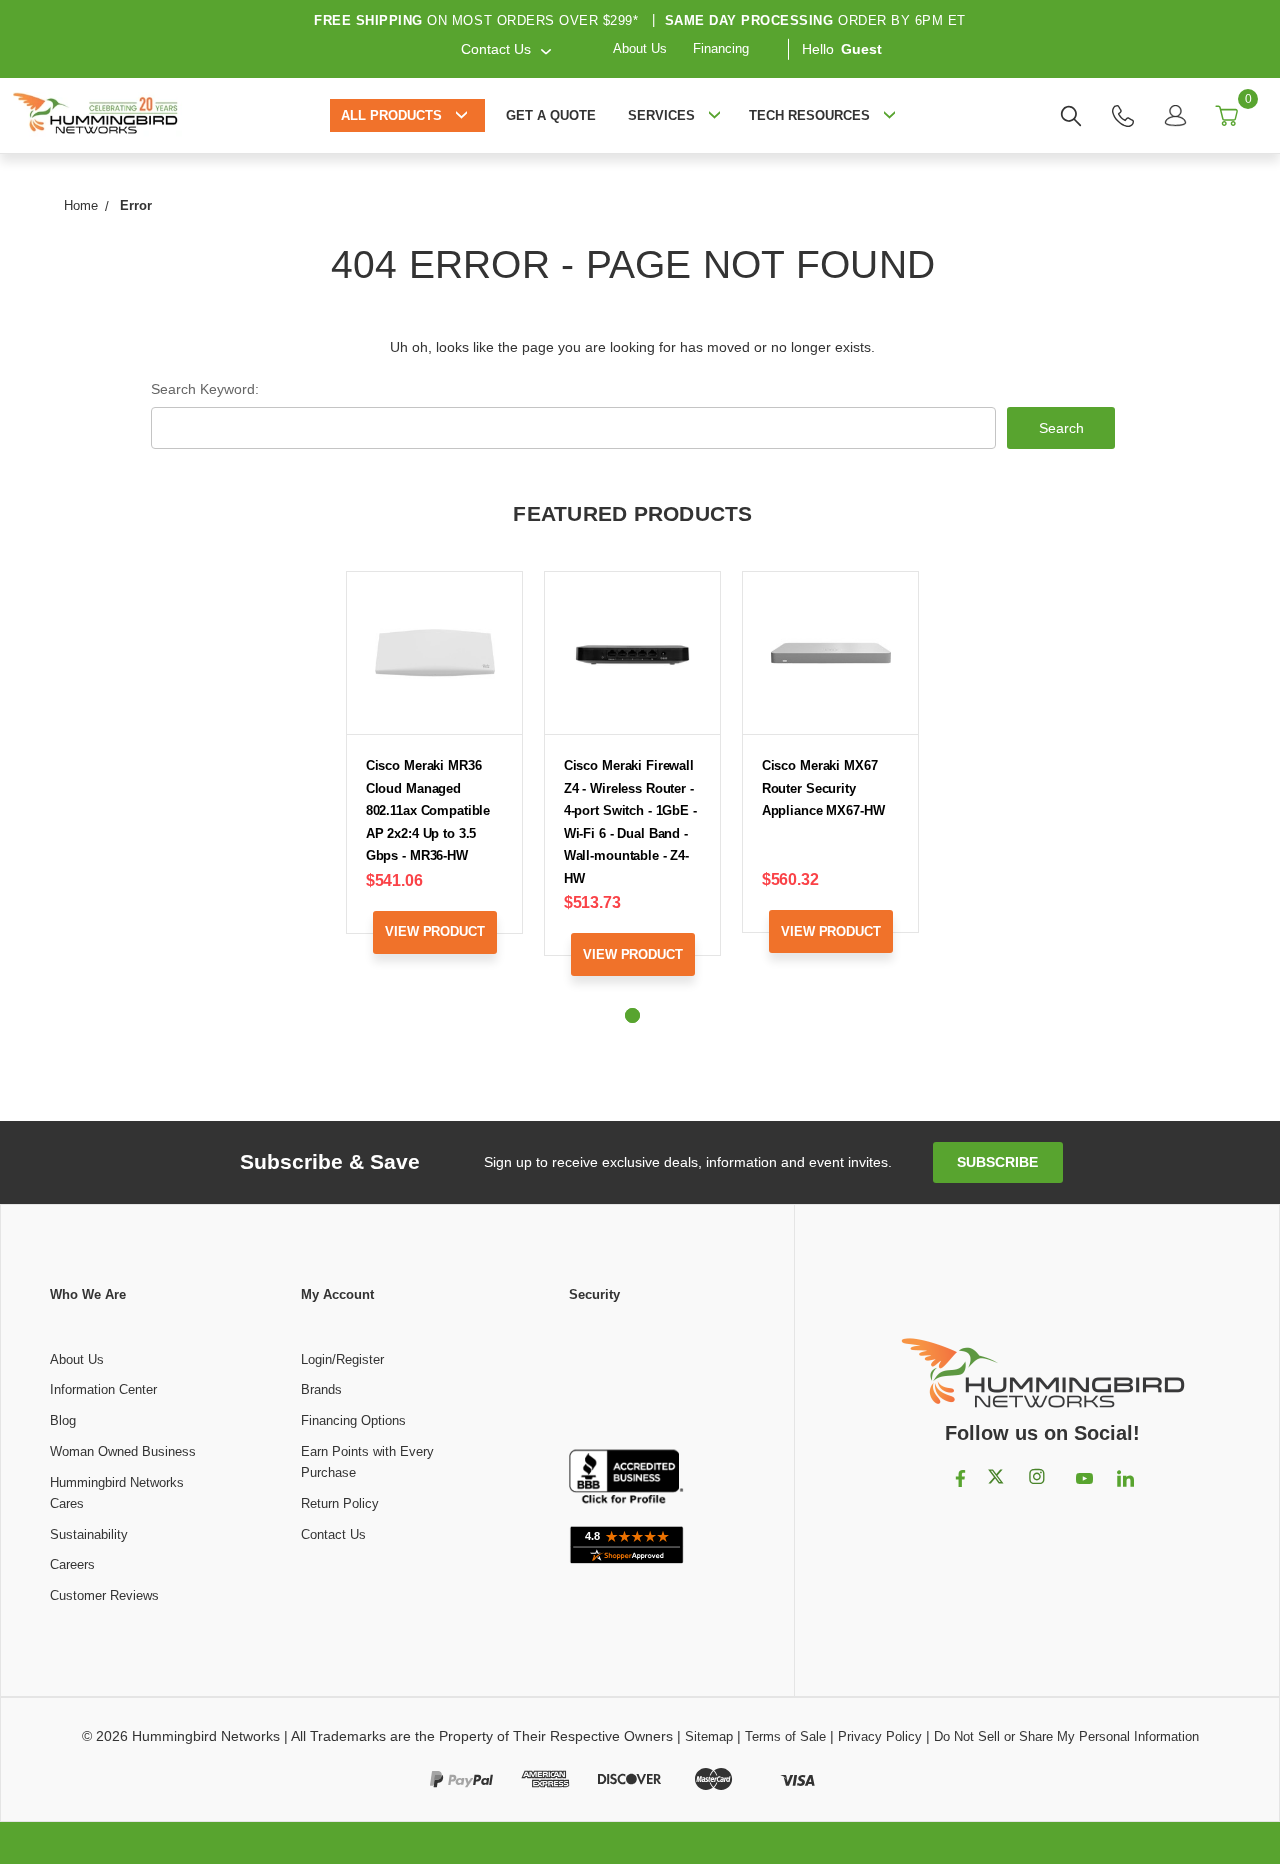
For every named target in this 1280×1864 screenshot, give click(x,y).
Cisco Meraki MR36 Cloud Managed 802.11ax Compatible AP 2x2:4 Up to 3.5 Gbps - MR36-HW (428, 810)
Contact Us (333, 1534)
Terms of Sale (785, 1736)
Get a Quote (551, 115)
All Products (391, 115)
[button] (626, 1378)
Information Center (103, 1389)
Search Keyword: (205, 389)
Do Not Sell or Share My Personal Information (1066, 1736)
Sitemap (709, 1736)
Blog (63, 1420)
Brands (321, 1389)
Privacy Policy (880, 1736)
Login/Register (342, 1359)
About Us (640, 48)
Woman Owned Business (123, 1451)
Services (661, 115)
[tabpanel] (435, 777)
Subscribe (997, 1162)
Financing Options (353, 1420)
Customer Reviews (104, 1595)
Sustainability (89, 1534)
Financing (721, 48)
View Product (434, 931)
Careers (72, 1564)
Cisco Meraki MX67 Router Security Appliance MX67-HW (823, 788)
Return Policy (340, 1503)
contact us (496, 48)
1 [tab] (632, 1015)
